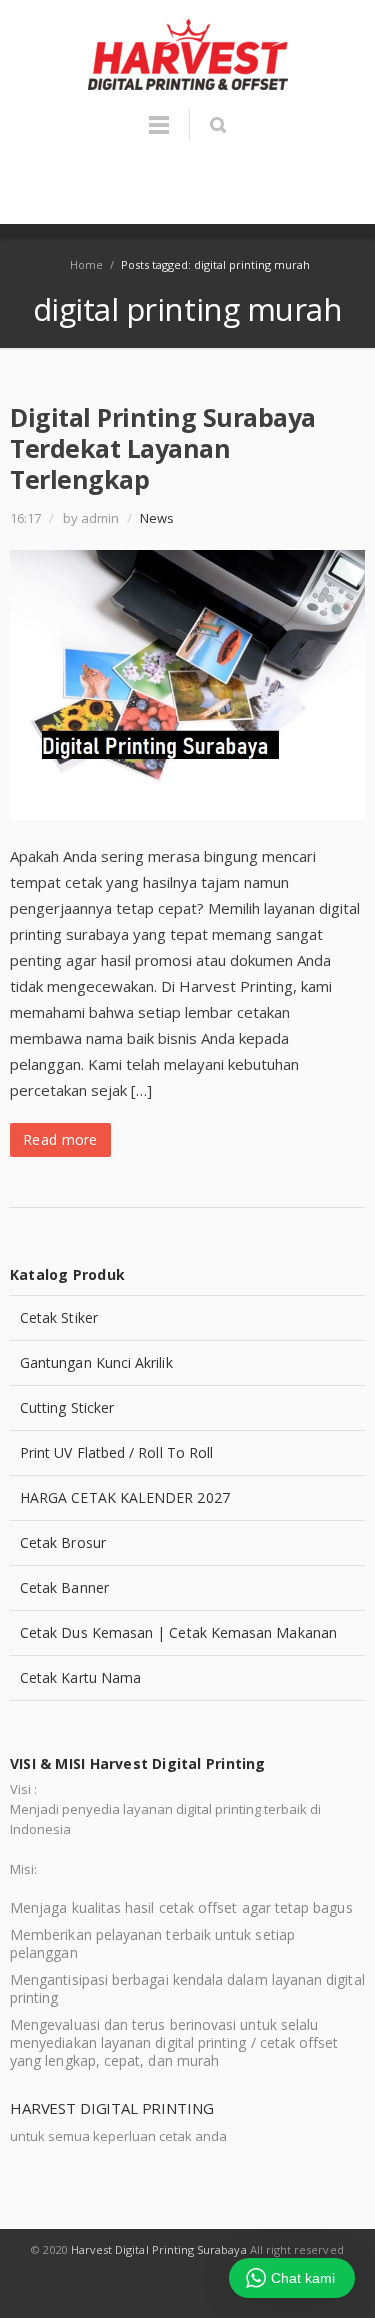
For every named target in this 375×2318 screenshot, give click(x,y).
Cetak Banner (64, 1587)
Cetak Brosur (63, 1542)
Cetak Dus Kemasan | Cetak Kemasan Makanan (178, 1632)
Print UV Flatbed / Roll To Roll (116, 1452)
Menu (159, 134)
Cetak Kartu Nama (80, 1677)
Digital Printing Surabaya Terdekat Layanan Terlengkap (163, 448)
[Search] (217, 125)
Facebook (166, 2289)
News (157, 518)
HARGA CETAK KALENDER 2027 (125, 1497)
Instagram (211, 2289)
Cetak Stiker (59, 1317)
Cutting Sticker (67, 1407)
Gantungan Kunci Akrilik (96, 1362)
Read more (60, 1139)
